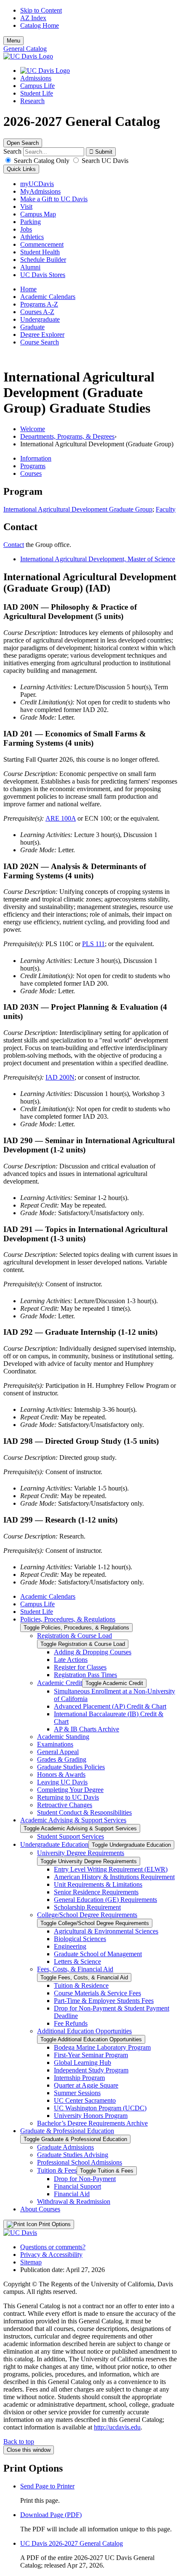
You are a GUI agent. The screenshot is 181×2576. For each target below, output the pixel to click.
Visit (26, 207)
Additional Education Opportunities (84, 2031)
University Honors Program (91, 2116)
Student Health (40, 252)
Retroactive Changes (65, 1805)
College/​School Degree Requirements (87, 1915)
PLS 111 (93, 944)
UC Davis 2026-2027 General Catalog (72, 2543)
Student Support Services (71, 1836)
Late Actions (71, 1660)
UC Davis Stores (43, 275)
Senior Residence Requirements (96, 1892)
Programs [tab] (33, 466)
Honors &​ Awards (61, 1775)
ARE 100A (61, 818)
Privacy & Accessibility (51, 2255)
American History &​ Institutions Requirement (114, 1877)
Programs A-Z (39, 304)
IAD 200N (60, 1077)
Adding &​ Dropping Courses (93, 1652)
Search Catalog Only (42, 161)
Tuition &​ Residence (81, 1985)
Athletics (32, 237)
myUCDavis (37, 184)
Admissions (36, 78)
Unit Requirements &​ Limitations (98, 1884)
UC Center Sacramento (85, 2100)
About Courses (40, 2209)
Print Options (54, 2224)
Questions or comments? (53, 2247)
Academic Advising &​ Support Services (73, 1820)
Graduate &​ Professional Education (67, 2131)
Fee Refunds (71, 2023)
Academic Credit (60, 1683)
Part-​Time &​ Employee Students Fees (104, 2001)
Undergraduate (40, 319)
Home (28, 289)
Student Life (37, 93)
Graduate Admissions (65, 2147)
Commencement (42, 244)
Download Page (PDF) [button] (51, 2515)
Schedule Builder (43, 260)
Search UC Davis (104, 161)
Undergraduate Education (54, 1844)
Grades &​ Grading (62, 1759)
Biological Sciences (80, 1939)
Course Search (40, 342)
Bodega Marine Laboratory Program (102, 2047)
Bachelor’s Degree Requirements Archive (92, 2123)
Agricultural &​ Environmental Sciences (106, 1931)
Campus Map (38, 214)
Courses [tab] (31, 473)
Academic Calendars (48, 297)
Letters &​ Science (77, 1961)
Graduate (32, 327)
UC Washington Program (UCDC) (100, 2108)
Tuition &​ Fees (57, 2170)
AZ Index (33, 18)
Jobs (26, 229)
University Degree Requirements (81, 1853)
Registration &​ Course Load (75, 1636)
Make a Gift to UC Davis (54, 199)
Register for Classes (80, 1667)
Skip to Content (41, 10)
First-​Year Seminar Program (91, 2055)
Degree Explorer (42, 335)
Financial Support (77, 2186)
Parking (31, 222)
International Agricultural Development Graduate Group (78, 509)
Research (32, 101)
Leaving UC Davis (62, 1782)
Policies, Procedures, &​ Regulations (68, 1619)
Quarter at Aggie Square (86, 2085)
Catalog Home (40, 25)
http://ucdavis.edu (117, 2427)
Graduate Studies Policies (71, 1767)
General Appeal (58, 1752)
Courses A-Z (37, 312)
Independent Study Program (91, 2070)
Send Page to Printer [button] (47, 2486)
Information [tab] (36, 458)
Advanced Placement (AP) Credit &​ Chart (110, 1706)
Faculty (166, 509)
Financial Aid (72, 2194)
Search (12, 151)
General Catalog (25, 49)
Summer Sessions (77, 2093)
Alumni (30, 267)
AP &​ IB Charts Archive (87, 1729)
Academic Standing (63, 1737)
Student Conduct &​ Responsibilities (84, 1812)
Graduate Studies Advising (73, 2155)
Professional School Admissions (80, 2162)
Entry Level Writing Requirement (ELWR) (111, 1869)
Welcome (33, 429)
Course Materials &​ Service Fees (97, 1993)
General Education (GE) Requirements (105, 1900)
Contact (14, 545)
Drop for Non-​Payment (85, 2179)
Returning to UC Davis (68, 1797)
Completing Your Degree (70, 1790)
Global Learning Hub (83, 2063)
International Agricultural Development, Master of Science (98, 559)
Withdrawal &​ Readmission (74, 2201)
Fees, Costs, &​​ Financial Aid (75, 1969)
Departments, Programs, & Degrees (67, 436)
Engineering (70, 1946)
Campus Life (37, 86)
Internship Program (79, 2078)
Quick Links (21, 169)
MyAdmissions (40, 191)
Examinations (55, 1744)
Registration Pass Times (85, 1675)
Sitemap (31, 2262)
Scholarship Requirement (87, 1907)
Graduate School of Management (98, 1954)
